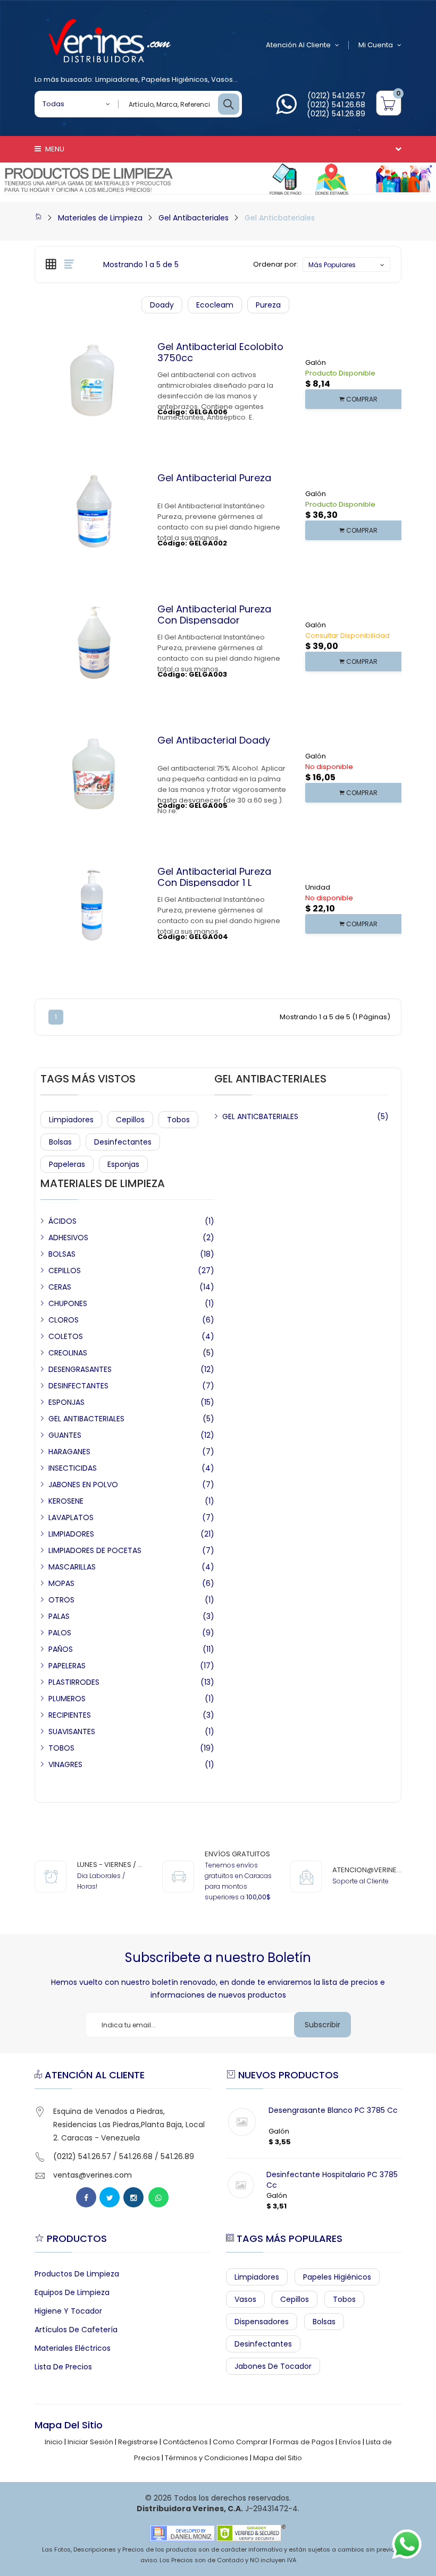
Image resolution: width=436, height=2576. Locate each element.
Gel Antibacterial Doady (214, 740)
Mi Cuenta (376, 45)
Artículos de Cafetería (76, 2330)
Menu (54, 149)
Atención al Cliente (298, 45)
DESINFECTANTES (78, 1386)
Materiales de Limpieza (100, 218)
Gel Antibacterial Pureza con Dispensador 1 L (214, 877)
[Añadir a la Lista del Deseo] (94, 439)
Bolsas (60, 1142)
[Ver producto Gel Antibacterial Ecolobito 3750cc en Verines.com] (114, 439)
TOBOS (61, 1748)
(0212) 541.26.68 (336, 105)
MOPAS (61, 1583)
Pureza (268, 305)
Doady (162, 305)
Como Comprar (240, 2442)
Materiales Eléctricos (73, 2348)
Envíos (350, 2442)
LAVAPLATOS (71, 1517)
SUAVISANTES (72, 1731)
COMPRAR (361, 399)
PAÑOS (61, 1649)
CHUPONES (68, 1303)
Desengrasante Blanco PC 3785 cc (333, 2110)
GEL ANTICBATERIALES (260, 1116)
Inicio (54, 2442)
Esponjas (123, 1164)
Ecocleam (215, 305)
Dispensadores (262, 2322)
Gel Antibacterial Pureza (214, 478)
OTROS (61, 1600)
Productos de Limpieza (77, 2274)
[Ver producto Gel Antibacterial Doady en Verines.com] (114, 832)
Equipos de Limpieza (72, 2292)
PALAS (59, 1616)
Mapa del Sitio (278, 2458)
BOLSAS (62, 1254)
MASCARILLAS (72, 1567)
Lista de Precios (63, 2367)
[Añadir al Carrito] (73, 439)
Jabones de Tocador (273, 2366)
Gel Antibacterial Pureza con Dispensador (214, 615)
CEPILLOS (65, 1270)
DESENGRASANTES (80, 1369)
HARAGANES (69, 1452)
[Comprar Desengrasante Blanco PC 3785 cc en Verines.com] (242, 2122)
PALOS (60, 1633)
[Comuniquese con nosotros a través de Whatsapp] (286, 110)
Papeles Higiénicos (175, 79)
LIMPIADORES (71, 1534)
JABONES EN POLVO (83, 1485)
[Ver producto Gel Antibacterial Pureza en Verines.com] (114, 570)
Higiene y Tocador (68, 2311)
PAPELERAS (67, 1666)
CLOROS (64, 1320)
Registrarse (138, 2442)
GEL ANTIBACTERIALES (86, 1419)
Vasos (222, 79)
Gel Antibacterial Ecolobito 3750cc (220, 352)
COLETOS (66, 1336)
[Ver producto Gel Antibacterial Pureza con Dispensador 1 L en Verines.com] (114, 963)
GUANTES (65, 1435)
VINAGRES (65, 1764)
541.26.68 (136, 2156)
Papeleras (67, 1164)
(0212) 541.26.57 (336, 96)
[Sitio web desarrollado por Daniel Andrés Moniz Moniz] (182, 2533)
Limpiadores (117, 79)
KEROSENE (66, 1501)
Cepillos (130, 1120)
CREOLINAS (68, 1353)
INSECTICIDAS (73, 1468)
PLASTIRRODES (74, 1682)
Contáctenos (185, 2442)
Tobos (178, 1120)
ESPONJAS (66, 1402)
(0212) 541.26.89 (336, 114)
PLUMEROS (67, 1699)
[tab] (51, 264)
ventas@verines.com (93, 2175)
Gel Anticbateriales (280, 218)
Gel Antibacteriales (194, 218)
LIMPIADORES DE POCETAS (95, 1550)
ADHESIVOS (68, 1238)
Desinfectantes (123, 1142)
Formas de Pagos (303, 2442)
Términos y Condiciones (207, 2458)
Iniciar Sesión (90, 2442)
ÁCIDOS (62, 1221)
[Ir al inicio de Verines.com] (38, 218)
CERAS (60, 1287)
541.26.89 (177, 2156)
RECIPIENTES (70, 1715)
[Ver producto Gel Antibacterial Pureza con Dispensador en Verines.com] (114, 701)
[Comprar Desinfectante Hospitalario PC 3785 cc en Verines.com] (241, 2185)
